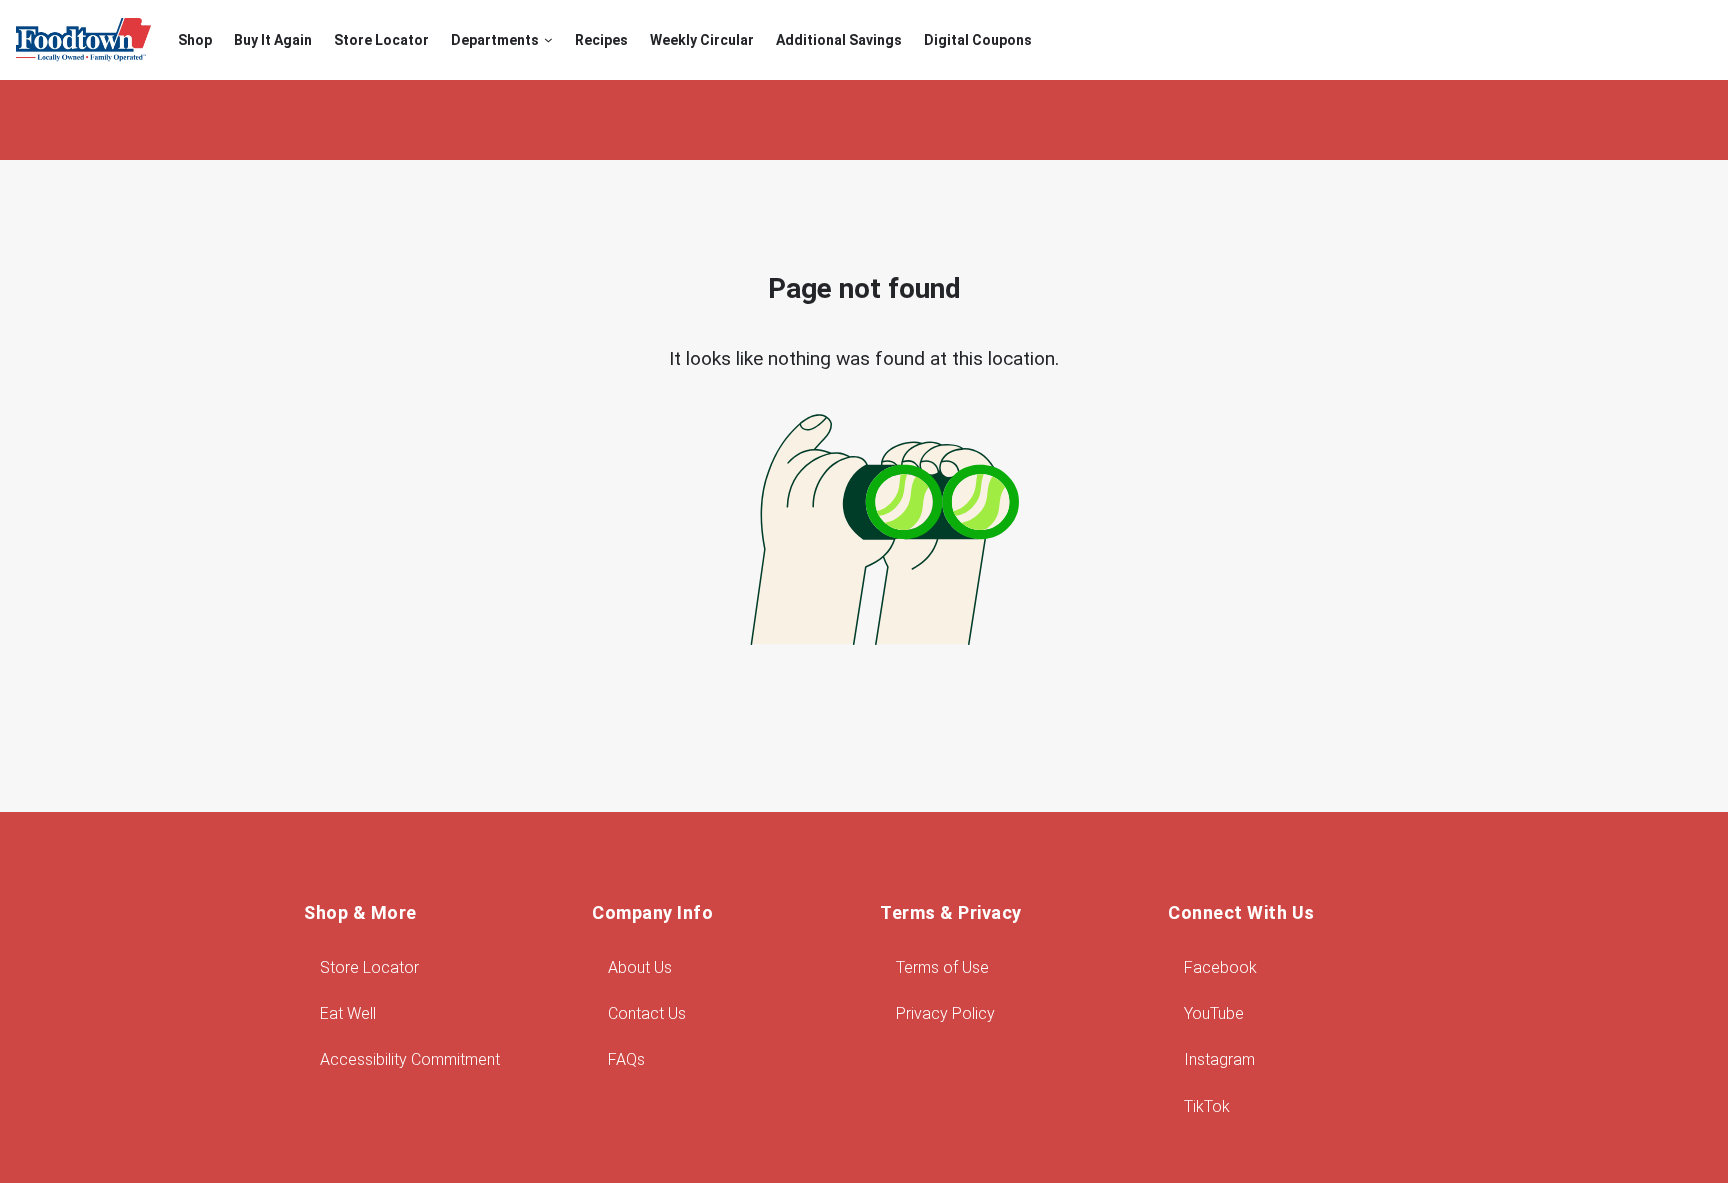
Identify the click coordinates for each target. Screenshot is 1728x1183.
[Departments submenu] (548, 40)
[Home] (83, 40)
